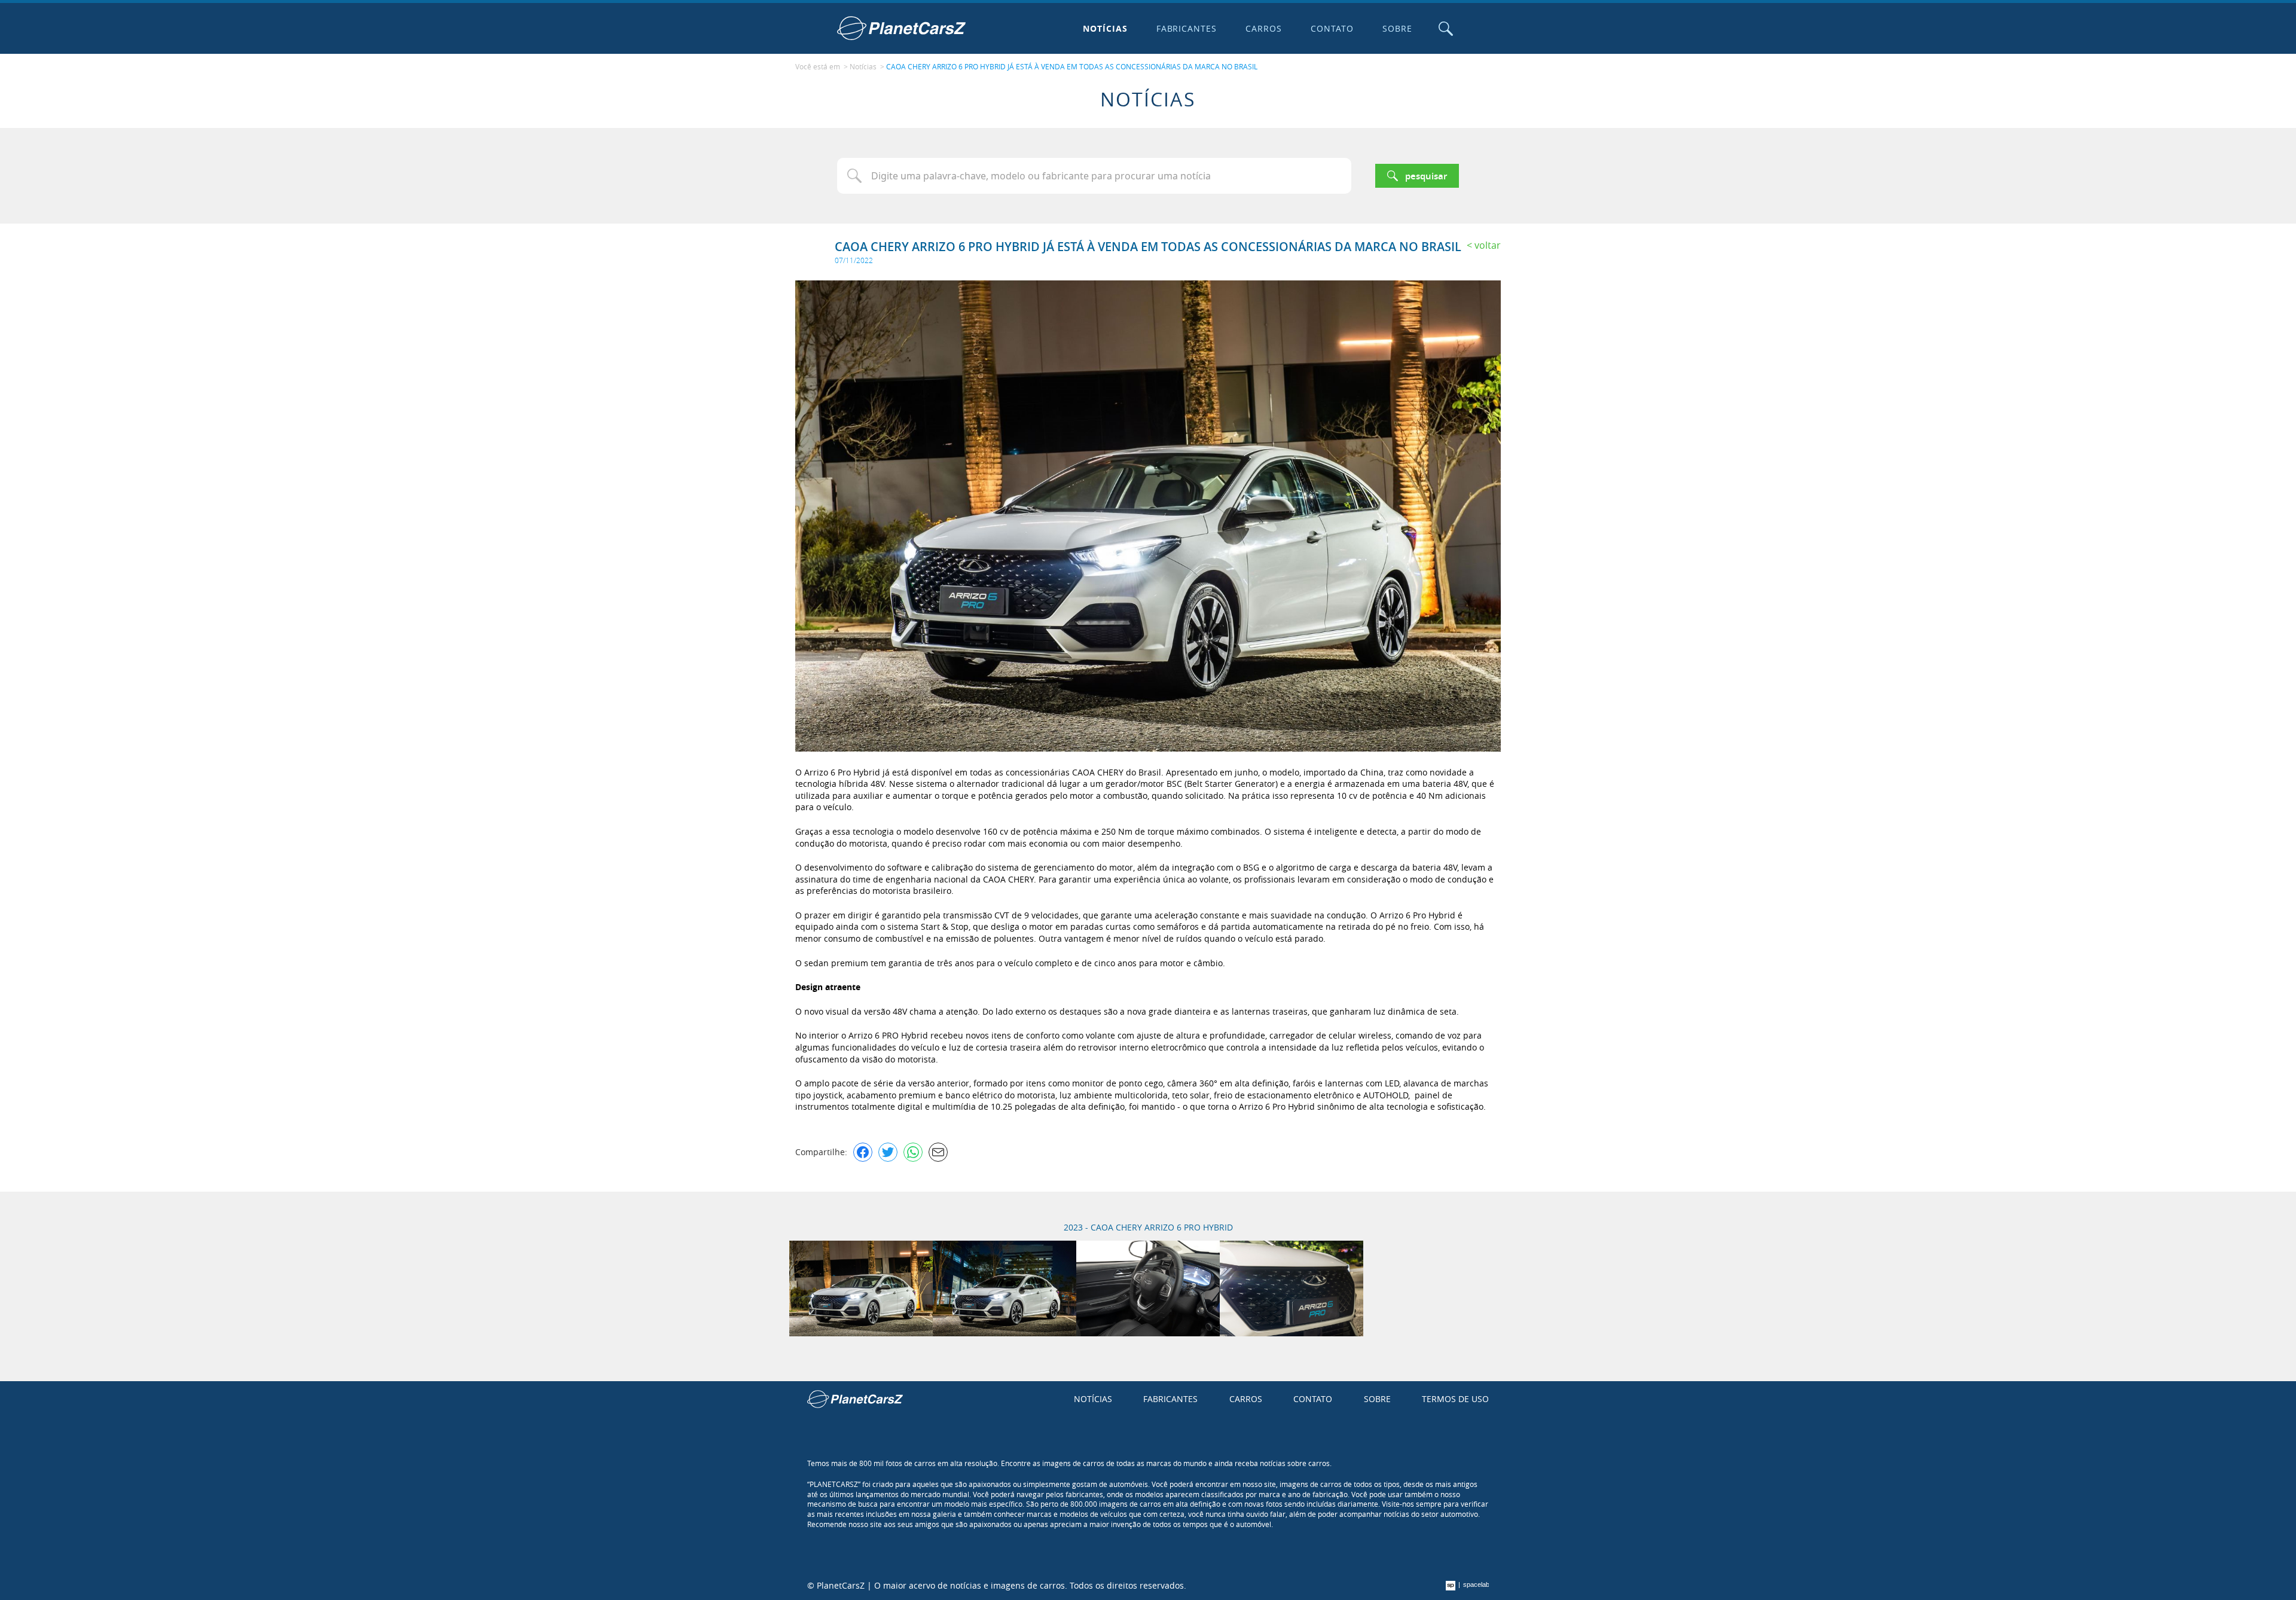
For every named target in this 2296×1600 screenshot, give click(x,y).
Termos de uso (1455, 1399)
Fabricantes (1187, 28)
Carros (1264, 28)
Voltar (1488, 245)
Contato (1332, 28)
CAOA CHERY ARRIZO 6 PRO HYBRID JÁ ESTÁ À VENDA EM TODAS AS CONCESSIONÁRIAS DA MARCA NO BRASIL (1072, 66)
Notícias (1105, 28)
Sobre (1397, 28)
